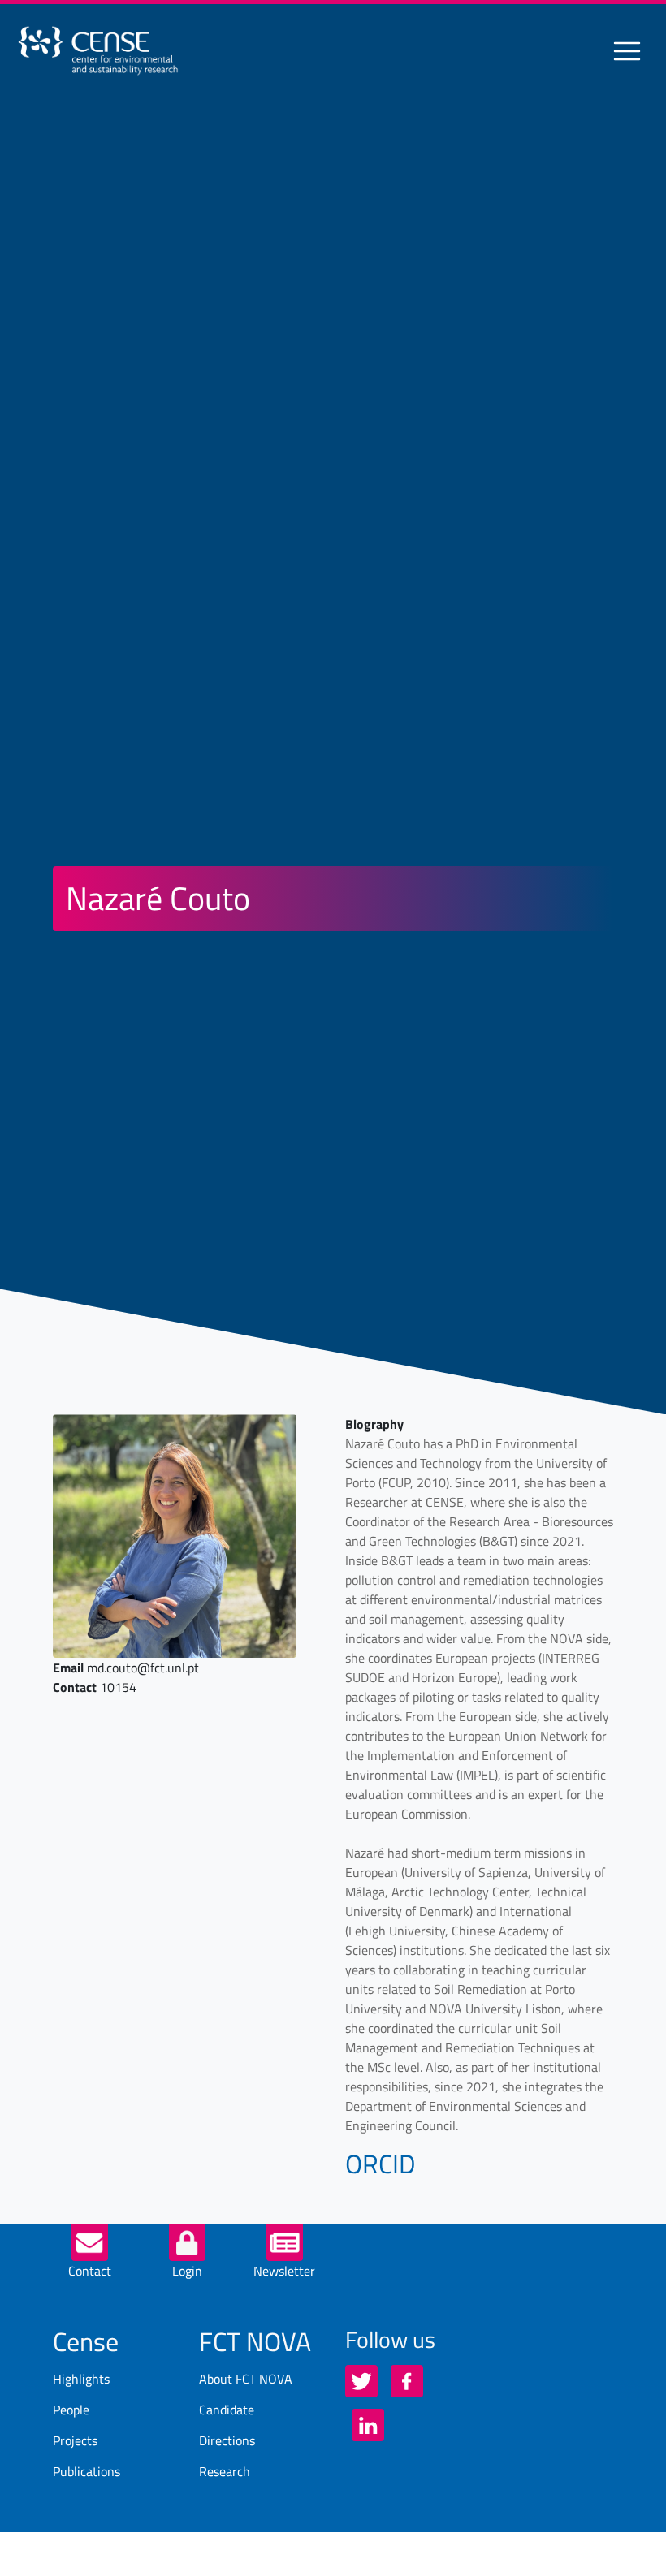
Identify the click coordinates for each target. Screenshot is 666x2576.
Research (225, 2471)
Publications (86, 2471)
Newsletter (284, 2271)
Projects (75, 2440)
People (71, 2410)
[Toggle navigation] (627, 51)
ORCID (381, 2164)
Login (187, 2271)
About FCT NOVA (246, 2379)
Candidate (227, 2410)
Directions (227, 2440)
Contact (90, 2271)
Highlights (81, 2379)
